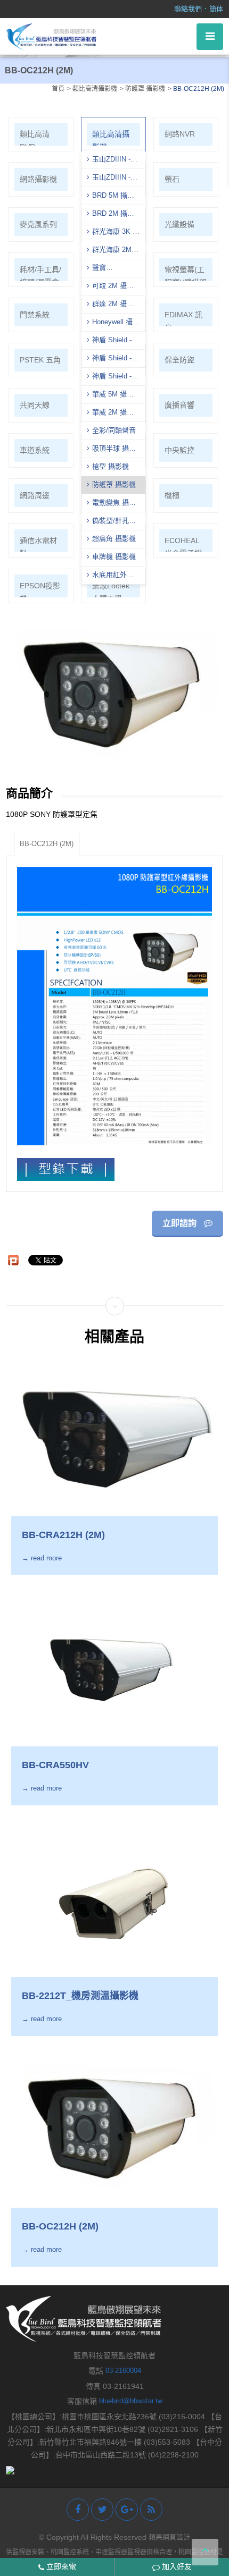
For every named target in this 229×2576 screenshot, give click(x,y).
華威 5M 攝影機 (110, 395)
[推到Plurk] (13, 1260)
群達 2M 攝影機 (110, 305)
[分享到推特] (102, 2510)
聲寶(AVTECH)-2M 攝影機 (113, 269)
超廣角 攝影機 (114, 539)
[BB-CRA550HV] (115, 1666)
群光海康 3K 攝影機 (113, 233)
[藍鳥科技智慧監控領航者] (51, 36)
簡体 (216, 9)
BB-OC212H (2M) (47, 844)
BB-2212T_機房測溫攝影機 (80, 1996)
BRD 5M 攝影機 (111, 197)
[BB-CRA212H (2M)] (115, 1435)
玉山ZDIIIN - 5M (109, 161)
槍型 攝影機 (111, 466)
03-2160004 (123, 2371)
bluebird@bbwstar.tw (131, 2401)
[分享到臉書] (78, 2510)
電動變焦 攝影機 (111, 504)
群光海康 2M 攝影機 (109, 251)
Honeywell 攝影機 (113, 323)
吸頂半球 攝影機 (111, 450)
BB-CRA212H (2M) (63, 1535)
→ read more (42, 1558)
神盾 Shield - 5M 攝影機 (109, 359)
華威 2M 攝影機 (110, 413)
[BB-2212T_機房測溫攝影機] (115, 1897)
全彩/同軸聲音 (114, 430)
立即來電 (60, 2566)
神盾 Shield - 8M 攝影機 (109, 341)
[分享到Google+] (127, 2510)
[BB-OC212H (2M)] (115, 2127)
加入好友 (176, 2566)
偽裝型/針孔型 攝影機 (111, 522)
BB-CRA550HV (55, 1765)
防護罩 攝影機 (114, 484)
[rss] (151, 2510)
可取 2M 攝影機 (110, 287)
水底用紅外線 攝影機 (110, 576)
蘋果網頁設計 (169, 2537)
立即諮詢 (181, 1223)
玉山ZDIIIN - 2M (109, 179)
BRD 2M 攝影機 (111, 215)
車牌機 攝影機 (114, 557)
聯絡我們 (188, 9)
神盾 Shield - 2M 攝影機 (109, 377)
